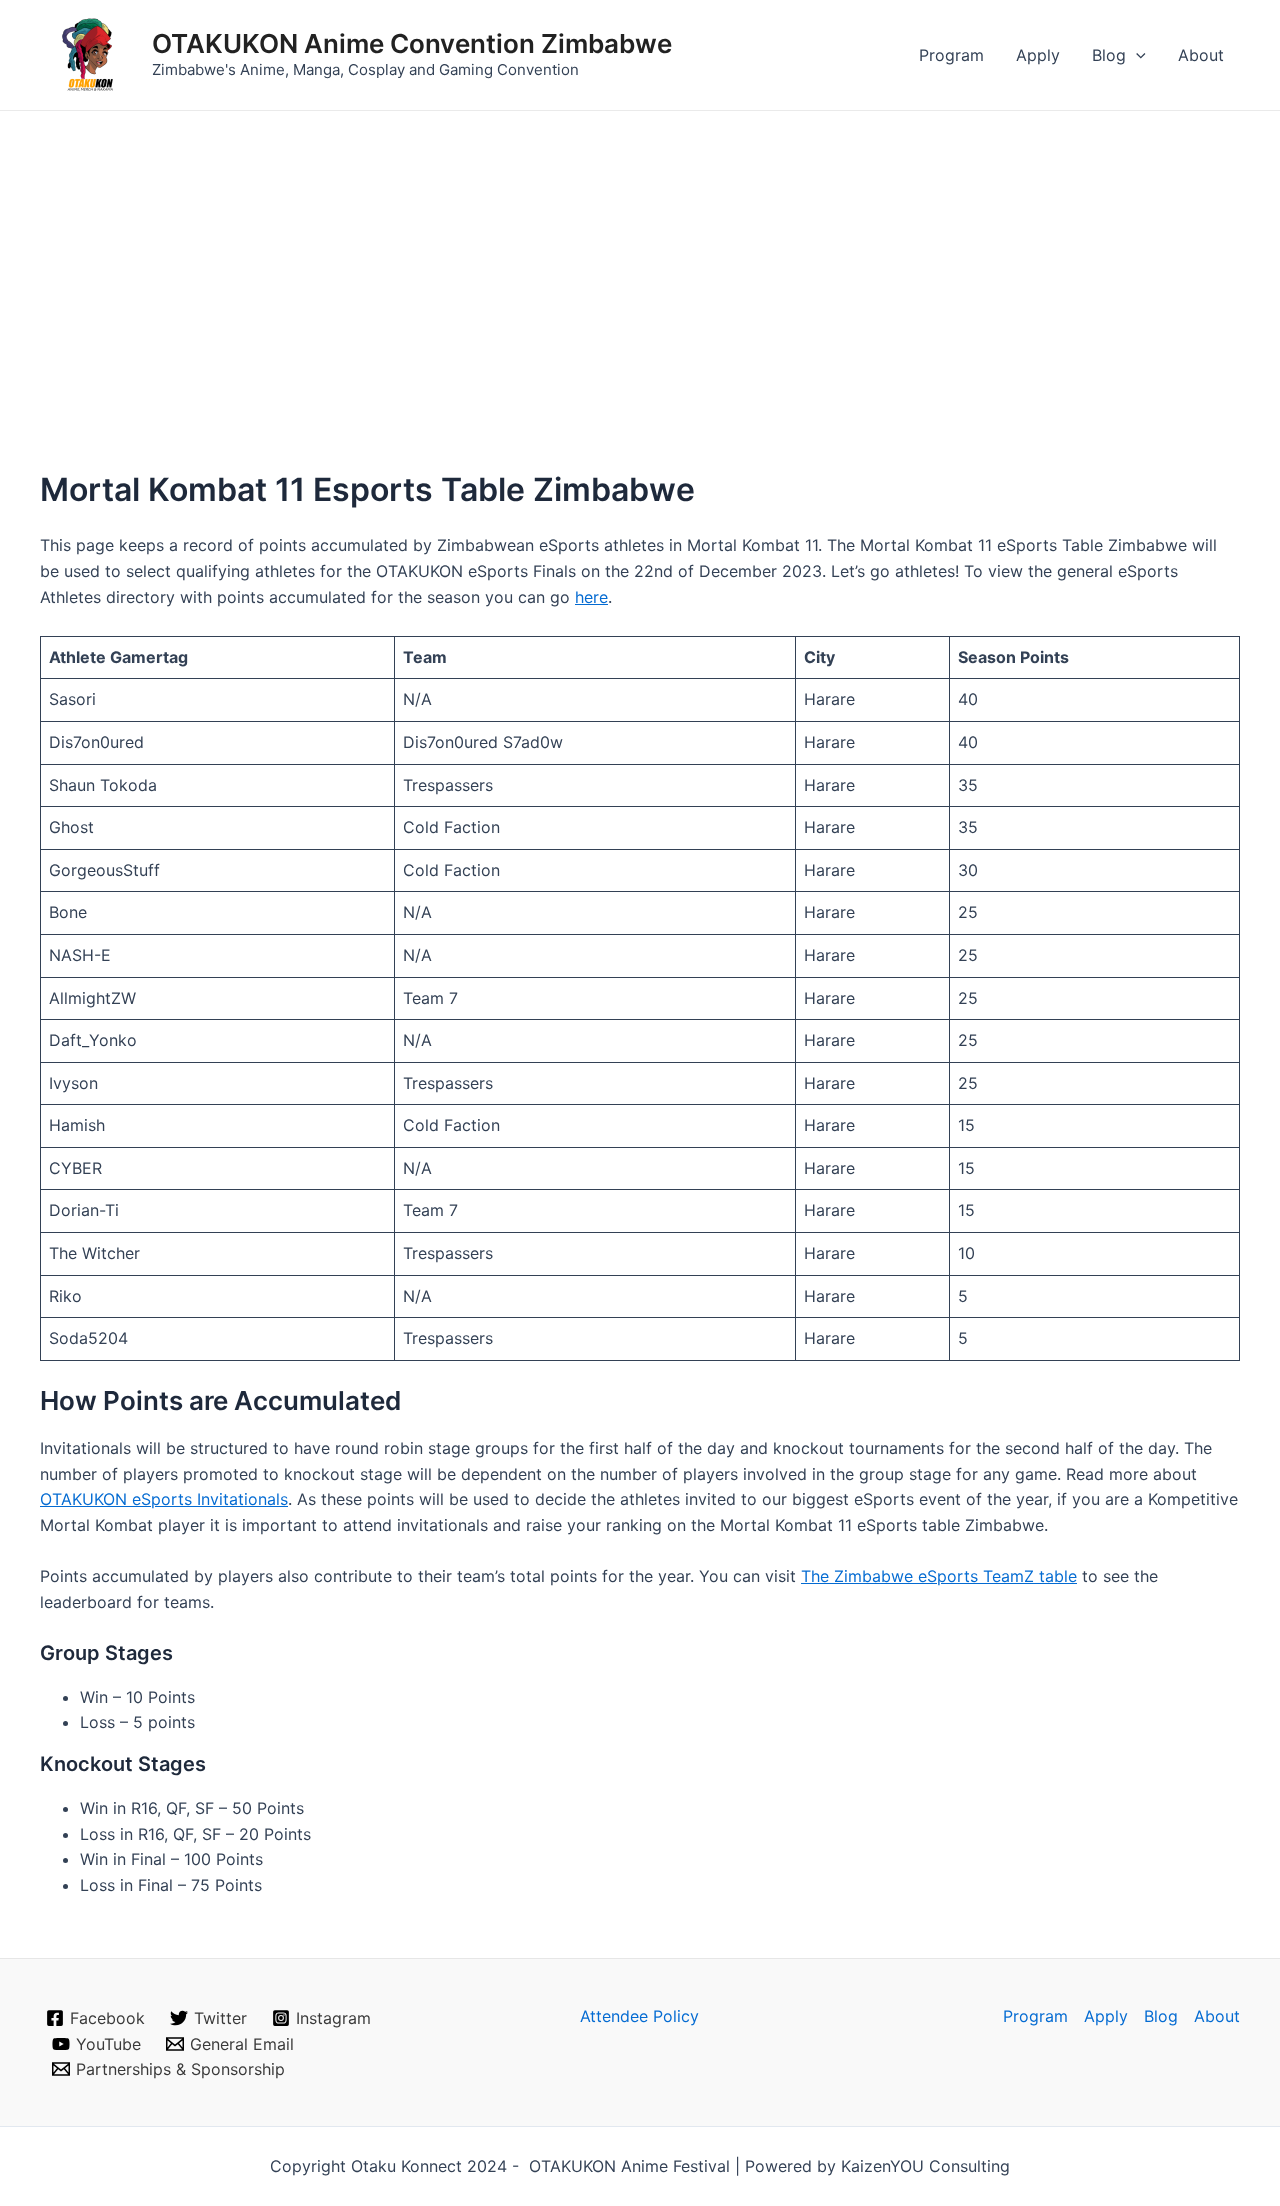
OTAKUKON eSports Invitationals (164, 1499)
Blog (1109, 55)
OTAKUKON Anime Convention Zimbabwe (412, 43)
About (1201, 55)
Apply (1038, 55)
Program (951, 55)
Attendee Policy (639, 2016)
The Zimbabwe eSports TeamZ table (939, 1576)
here (591, 597)
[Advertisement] (640, 261)
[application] (1136, 55)
